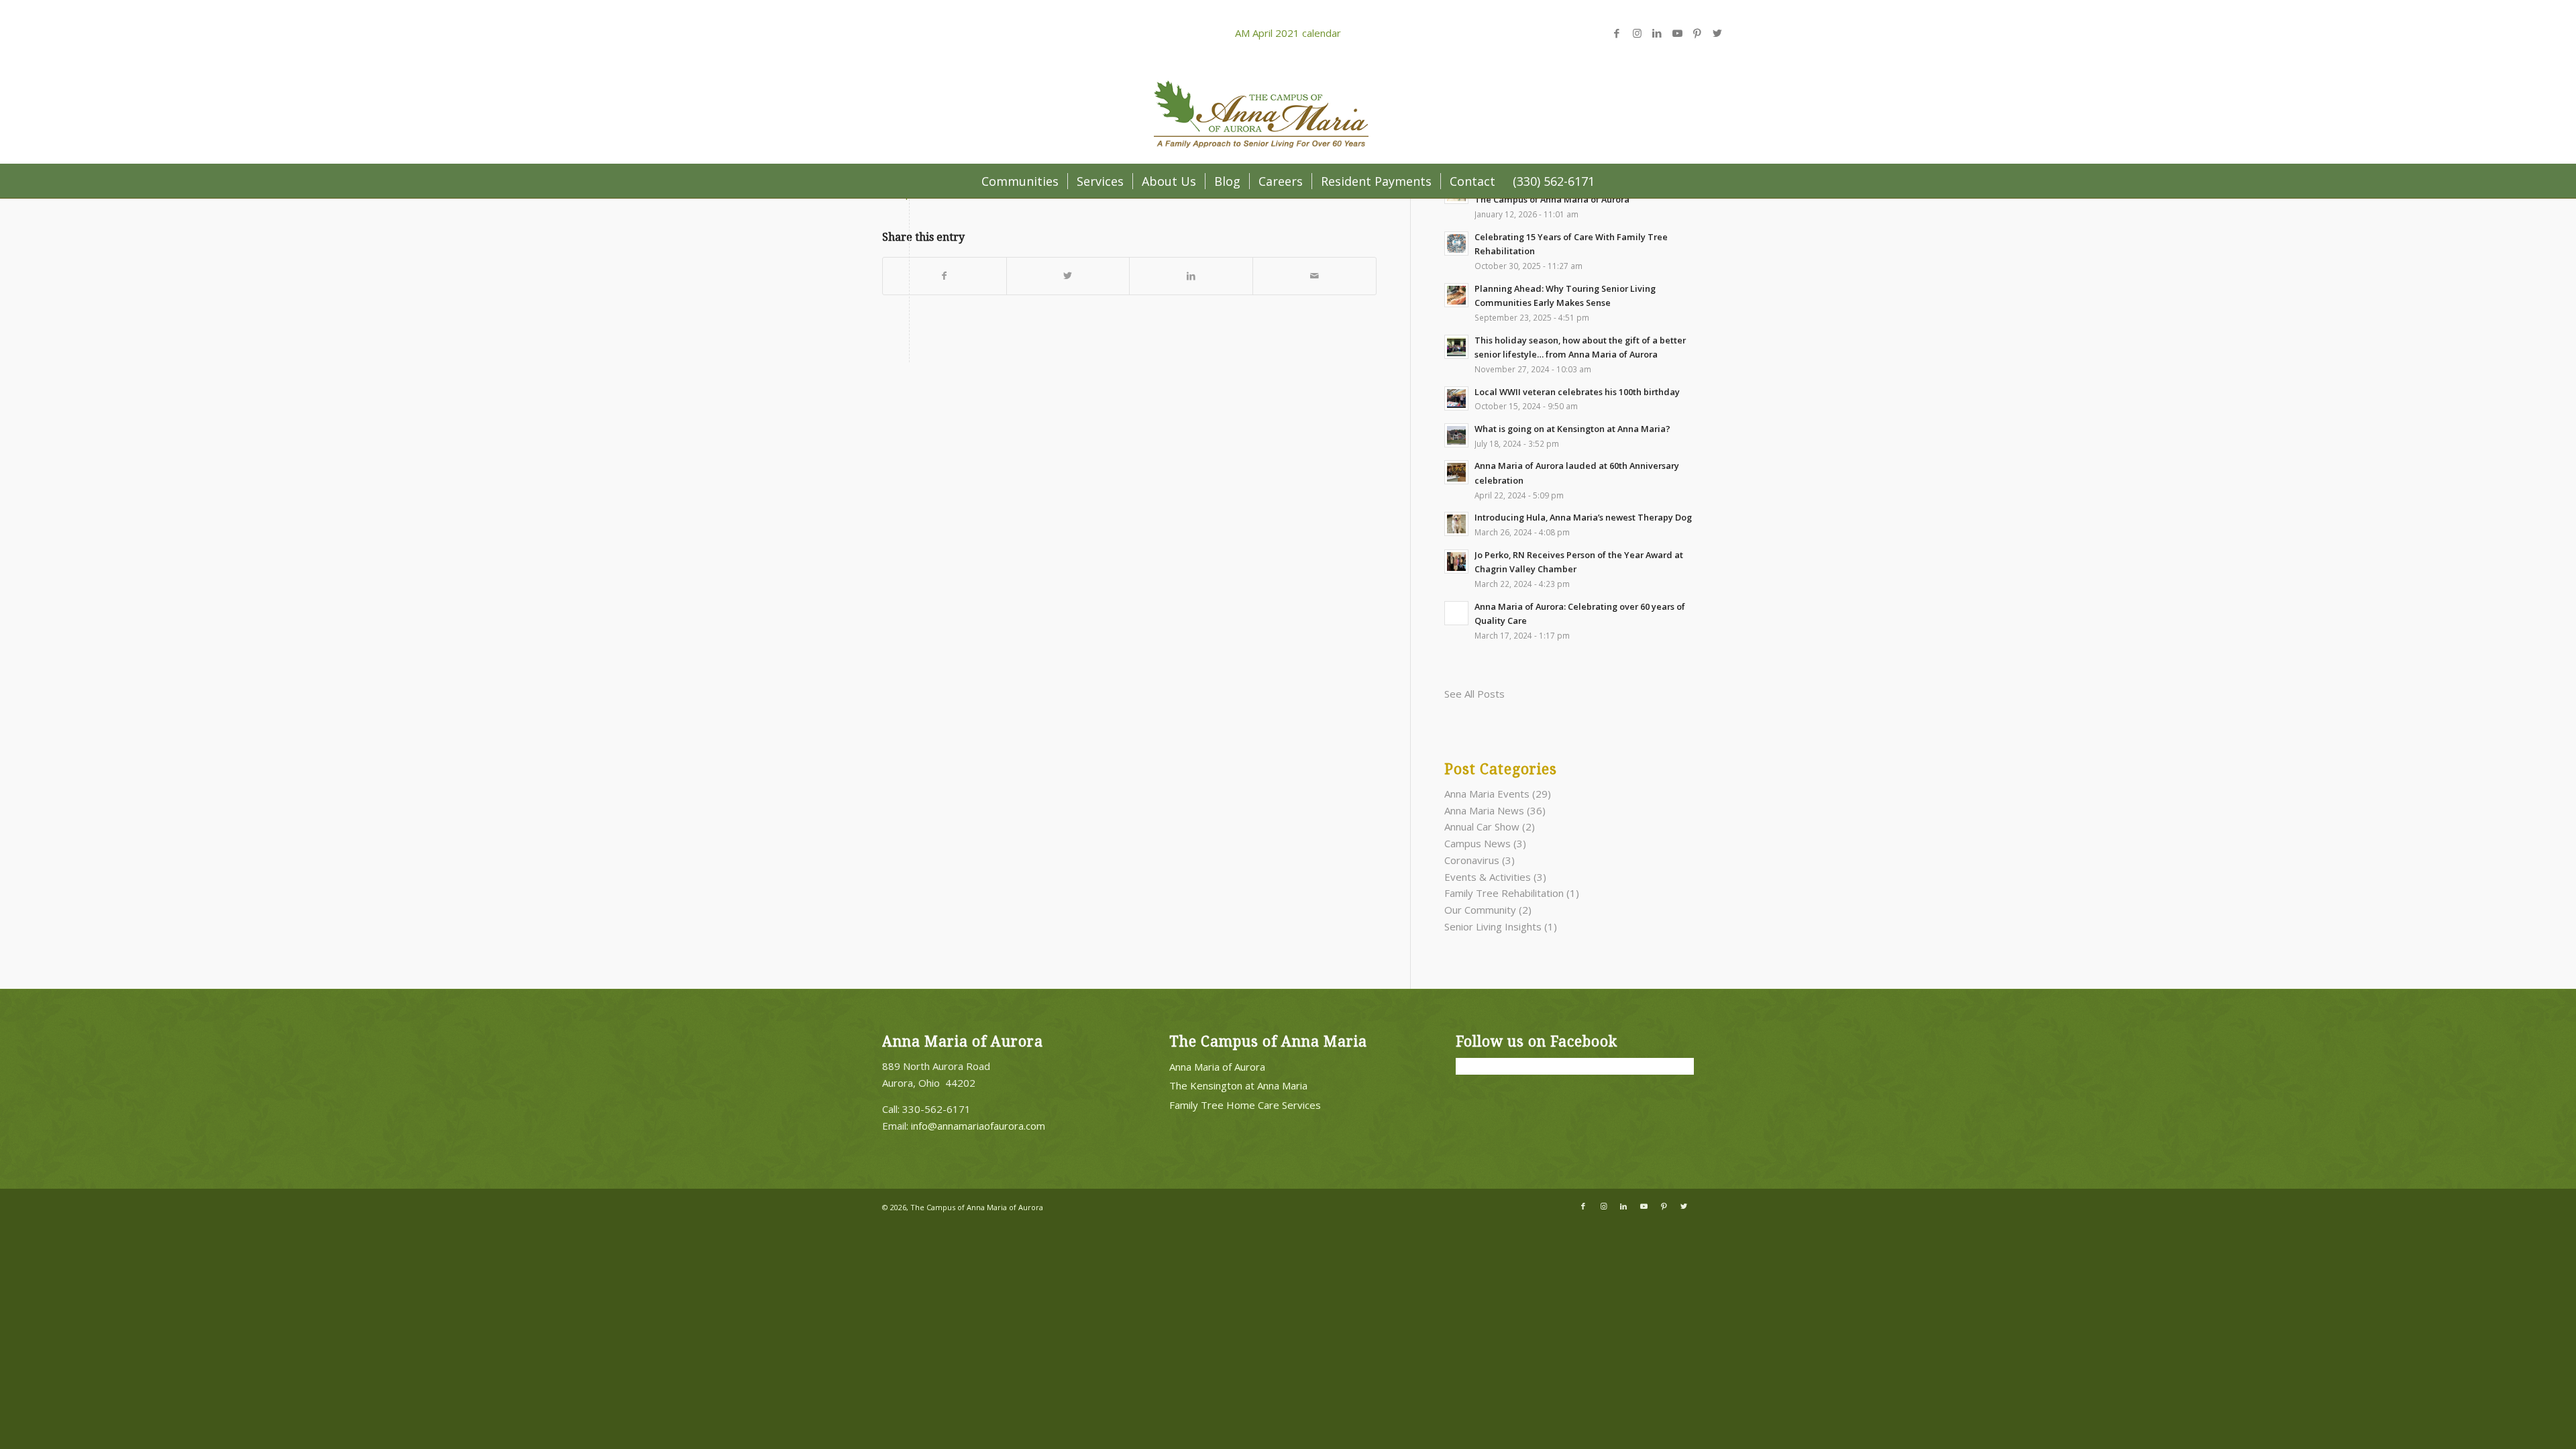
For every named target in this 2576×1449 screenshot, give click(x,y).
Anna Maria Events (1487, 794)
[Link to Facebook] (1617, 33)
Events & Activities (1488, 877)
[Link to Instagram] (1637, 33)
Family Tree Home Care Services (1245, 1105)
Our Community (1480, 910)
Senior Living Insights (1493, 926)
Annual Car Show (1482, 826)
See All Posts (1474, 694)
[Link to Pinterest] (1697, 33)
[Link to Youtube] (1677, 33)
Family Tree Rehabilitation (1504, 893)
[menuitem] (1020, 181)
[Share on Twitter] (1068, 276)
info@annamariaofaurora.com (978, 1126)
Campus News (1478, 843)
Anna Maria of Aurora (1217, 1067)
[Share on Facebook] (945, 276)
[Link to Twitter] (1717, 33)
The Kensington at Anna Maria (1238, 1085)
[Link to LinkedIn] (1657, 33)
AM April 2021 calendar (1288, 33)
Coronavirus (1472, 860)
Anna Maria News (1484, 810)
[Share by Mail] (1314, 276)
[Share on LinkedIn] (1191, 276)
